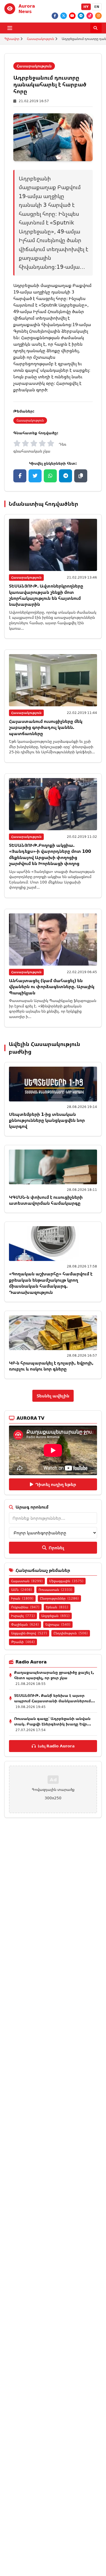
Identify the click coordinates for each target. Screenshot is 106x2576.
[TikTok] (90, 16)
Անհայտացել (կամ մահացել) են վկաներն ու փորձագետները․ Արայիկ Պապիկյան (52, 987)
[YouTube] (72, 16)
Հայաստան (27, 1581)
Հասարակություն (40, 39)
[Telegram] (81, 16)
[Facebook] (55, 16)
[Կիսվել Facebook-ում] (20, 476)
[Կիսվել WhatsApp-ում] (50, 476)
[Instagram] (98, 16)
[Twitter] (64, 16)
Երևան (57, 1607)
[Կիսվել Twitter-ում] (35, 476)
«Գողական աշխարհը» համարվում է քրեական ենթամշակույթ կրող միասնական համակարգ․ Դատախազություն (51, 1283)
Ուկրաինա (25, 1607)
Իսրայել (23, 1616)
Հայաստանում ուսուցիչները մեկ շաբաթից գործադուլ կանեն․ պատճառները (46, 727)
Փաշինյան (25, 1624)
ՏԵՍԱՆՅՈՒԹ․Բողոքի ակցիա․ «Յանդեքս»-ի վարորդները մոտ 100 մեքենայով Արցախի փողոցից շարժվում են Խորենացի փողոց (50, 854)
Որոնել (56, 1548)
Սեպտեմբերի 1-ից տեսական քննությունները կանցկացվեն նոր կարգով (47, 1120)
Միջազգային (66, 1581)
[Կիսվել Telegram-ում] (66, 476)
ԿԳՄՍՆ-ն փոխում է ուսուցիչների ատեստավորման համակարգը (46, 1200)
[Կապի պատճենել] (81, 476)
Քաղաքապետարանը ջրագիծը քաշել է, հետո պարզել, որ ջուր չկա (54, 1675)
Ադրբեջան (55, 1616)
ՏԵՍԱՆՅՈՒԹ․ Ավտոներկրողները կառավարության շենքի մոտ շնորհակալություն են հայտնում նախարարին (46, 595)
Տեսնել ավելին (53, 1396)
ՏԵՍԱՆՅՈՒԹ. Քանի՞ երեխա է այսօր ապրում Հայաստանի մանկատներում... (54, 1698)
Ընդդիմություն (71, 1633)
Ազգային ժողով (29, 1633)
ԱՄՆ (22, 1590)
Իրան (22, 1598)
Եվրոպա (58, 1624)
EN (97, 7)
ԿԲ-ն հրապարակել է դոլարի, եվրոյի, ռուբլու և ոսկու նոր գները (51, 1366)
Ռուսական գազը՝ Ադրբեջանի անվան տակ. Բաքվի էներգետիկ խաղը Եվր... (53, 1721)
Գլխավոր (12, 39)
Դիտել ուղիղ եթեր (56, 1484)
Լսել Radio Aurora (56, 1746)
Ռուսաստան (55, 1590)
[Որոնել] (96, 28)
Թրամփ (23, 1642)
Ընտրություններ (59, 1598)
